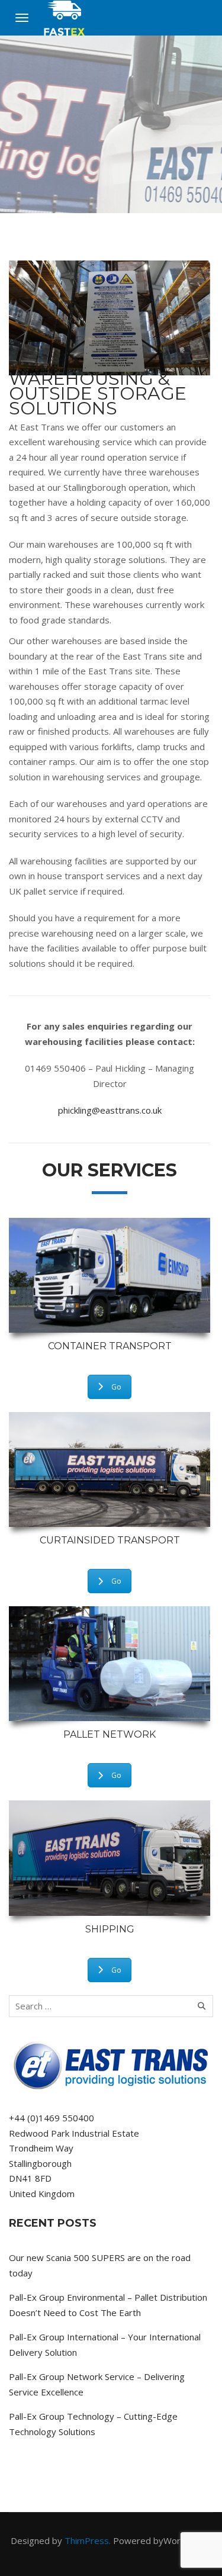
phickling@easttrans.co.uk (110, 1110)
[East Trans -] (65, 18)
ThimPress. (88, 2540)
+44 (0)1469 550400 (52, 2118)
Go (116, 1387)
